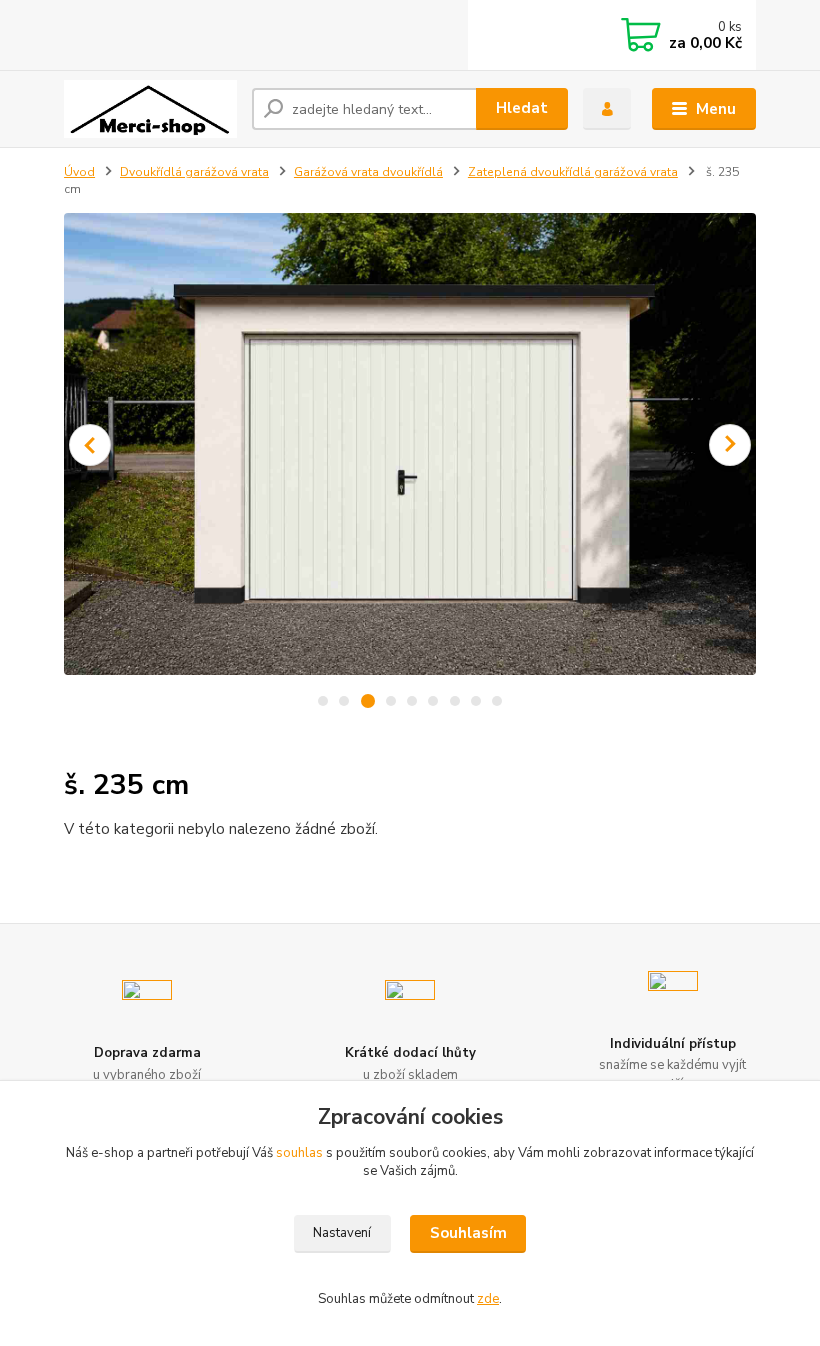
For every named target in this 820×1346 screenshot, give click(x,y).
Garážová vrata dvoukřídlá (368, 172)
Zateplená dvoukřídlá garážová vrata (573, 172)
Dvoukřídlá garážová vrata (194, 172)
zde (488, 1299)
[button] (90, 445)
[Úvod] (150, 109)
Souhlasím (468, 1233)
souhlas (299, 1153)
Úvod (79, 172)
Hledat (522, 108)
